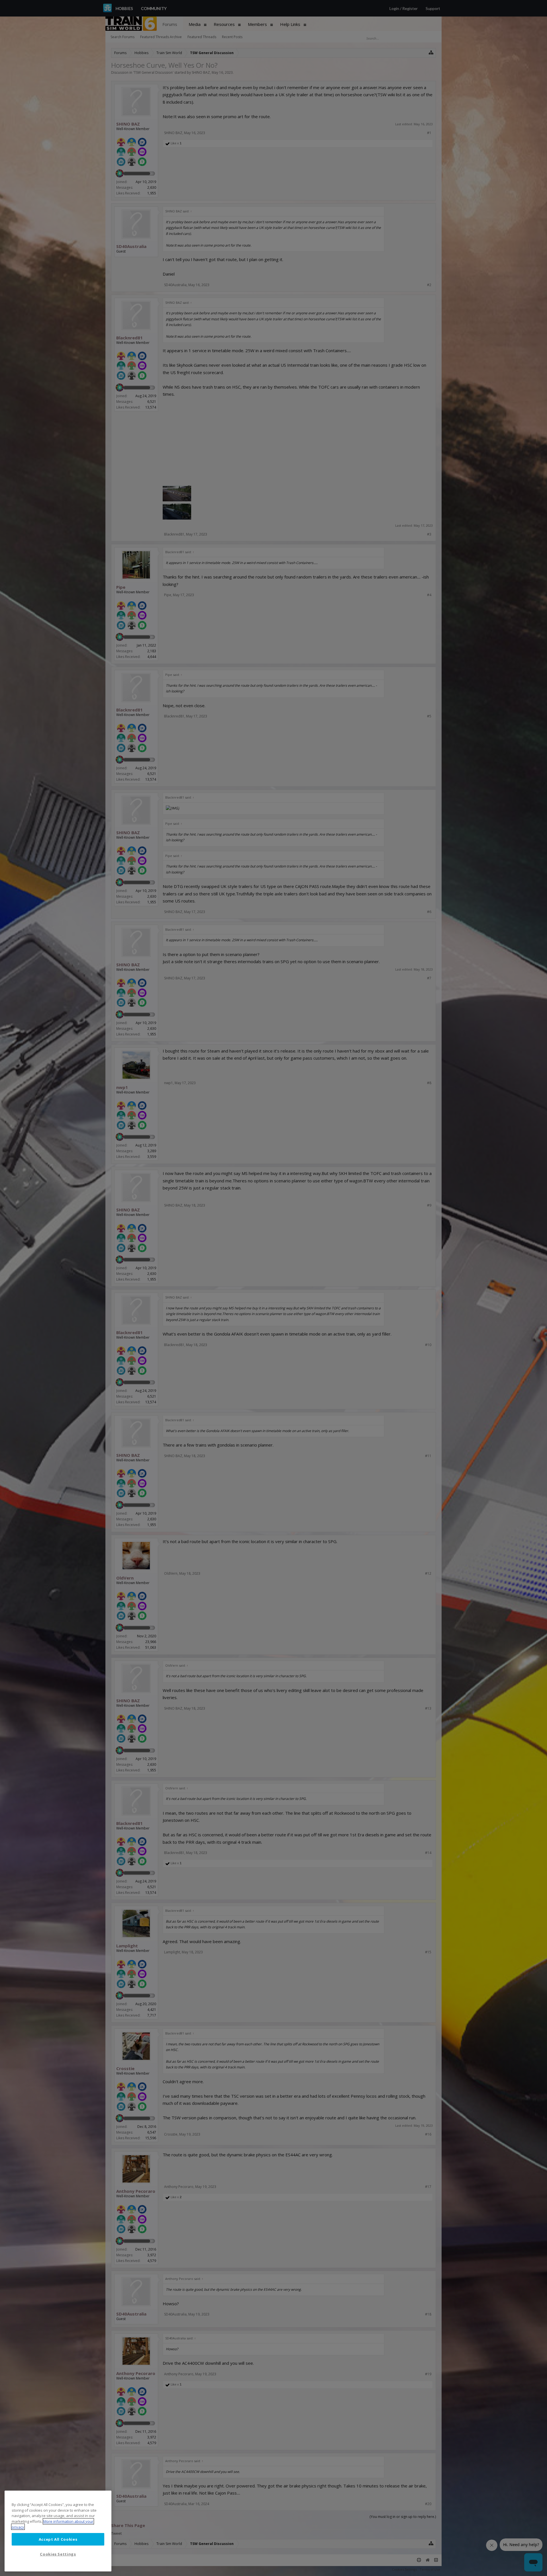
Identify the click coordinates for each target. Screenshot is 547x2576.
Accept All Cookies (58, 2539)
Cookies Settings (58, 2554)
